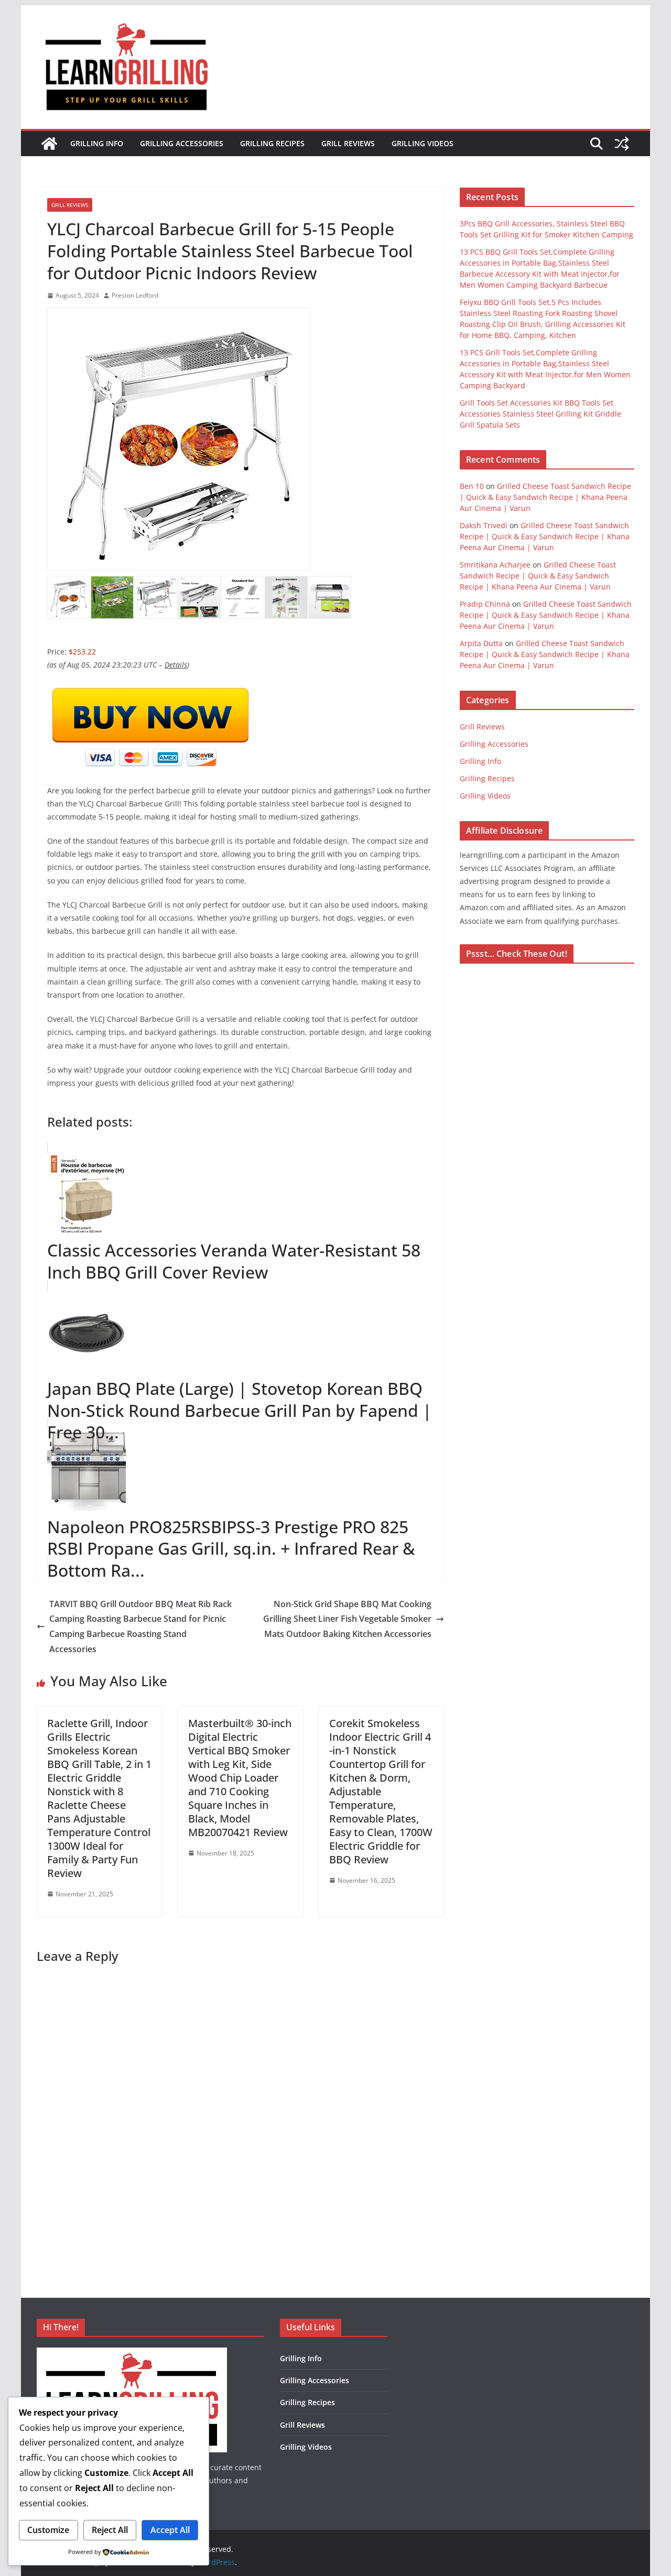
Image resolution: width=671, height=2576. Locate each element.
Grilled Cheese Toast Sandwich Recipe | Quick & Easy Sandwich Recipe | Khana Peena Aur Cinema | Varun (545, 497)
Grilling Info (97, 143)
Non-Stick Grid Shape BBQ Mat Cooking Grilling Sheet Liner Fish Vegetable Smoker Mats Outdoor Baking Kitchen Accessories (347, 1619)
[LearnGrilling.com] (49, 144)
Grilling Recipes (272, 143)
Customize (48, 2530)
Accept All (170, 2530)
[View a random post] (622, 144)
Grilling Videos (423, 143)
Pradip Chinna (485, 604)
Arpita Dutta (481, 643)
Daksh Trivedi (484, 525)
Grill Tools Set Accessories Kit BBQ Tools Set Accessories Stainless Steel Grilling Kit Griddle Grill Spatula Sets (540, 414)
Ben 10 (472, 486)
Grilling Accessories (182, 143)
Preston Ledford (135, 295)
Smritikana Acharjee (495, 565)
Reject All (110, 2530)
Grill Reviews (348, 143)
